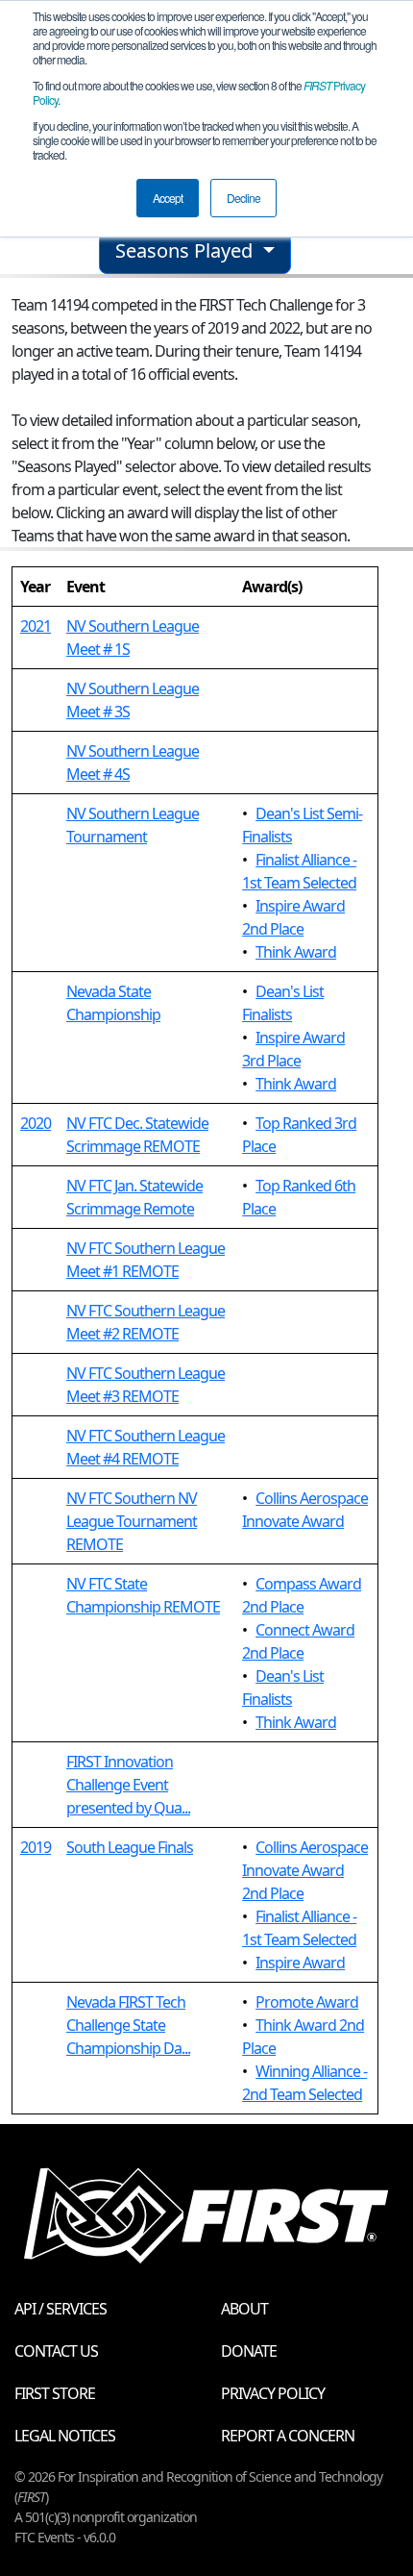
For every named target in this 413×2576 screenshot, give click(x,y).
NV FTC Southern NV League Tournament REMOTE (132, 1521)
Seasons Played (186, 250)
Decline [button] (243, 198)
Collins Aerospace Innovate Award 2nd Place (305, 1870)
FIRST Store (55, 2393)
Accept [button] (168, 198)
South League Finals (130, 1847)
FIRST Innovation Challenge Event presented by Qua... (128, 1785)
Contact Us (56, 2351)
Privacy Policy (273, 2393)
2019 (36, 1847)
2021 (36, 626)
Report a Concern (288, 2436)
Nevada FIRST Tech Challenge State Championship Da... (128, 2025)
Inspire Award (300, 1963)
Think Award (296, 952)
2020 (36, 1123)
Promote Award (307, 2002)
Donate (249, 2351)
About (244, 2309)
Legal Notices (65, 2436)
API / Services (61, 2309)
